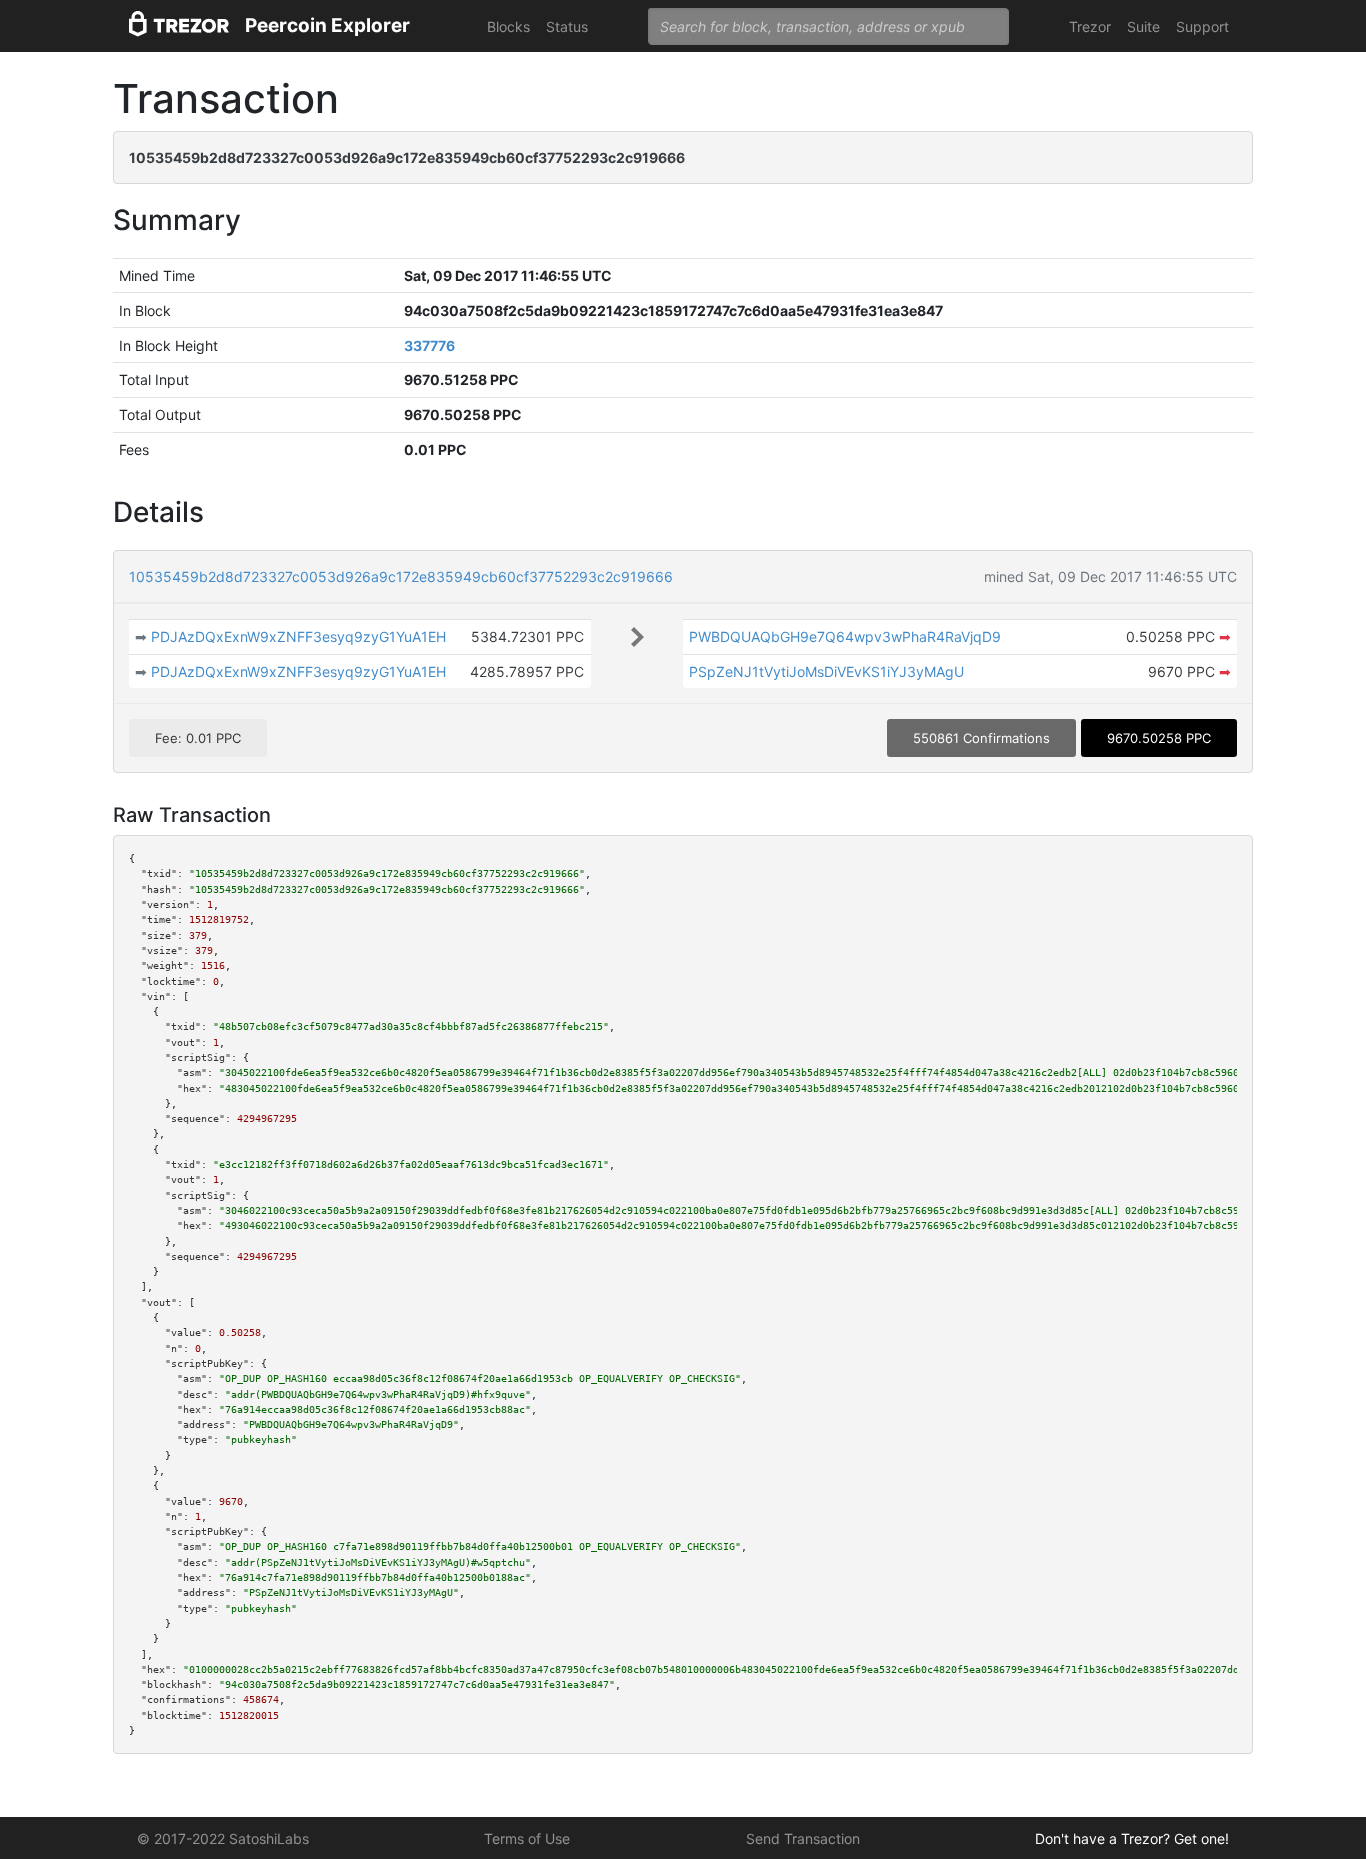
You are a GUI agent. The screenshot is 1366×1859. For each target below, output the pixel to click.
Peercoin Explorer (327, 25)
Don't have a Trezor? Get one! (1132, 1838)
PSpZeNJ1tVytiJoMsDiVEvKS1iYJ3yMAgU (826, 671)
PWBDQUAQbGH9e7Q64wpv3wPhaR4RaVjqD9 (845, 636)
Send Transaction (803, 1838)
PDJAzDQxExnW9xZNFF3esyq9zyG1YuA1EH (298, 636)
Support (1202, 26)
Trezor (1090, 26)
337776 (429, 345)
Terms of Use (527, 1838)
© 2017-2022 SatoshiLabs (223, 1838)
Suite (1143, 26)
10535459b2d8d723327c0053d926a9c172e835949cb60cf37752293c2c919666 (401, 576)
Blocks (508, 26)
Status (567, 26)
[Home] (179, 26)
